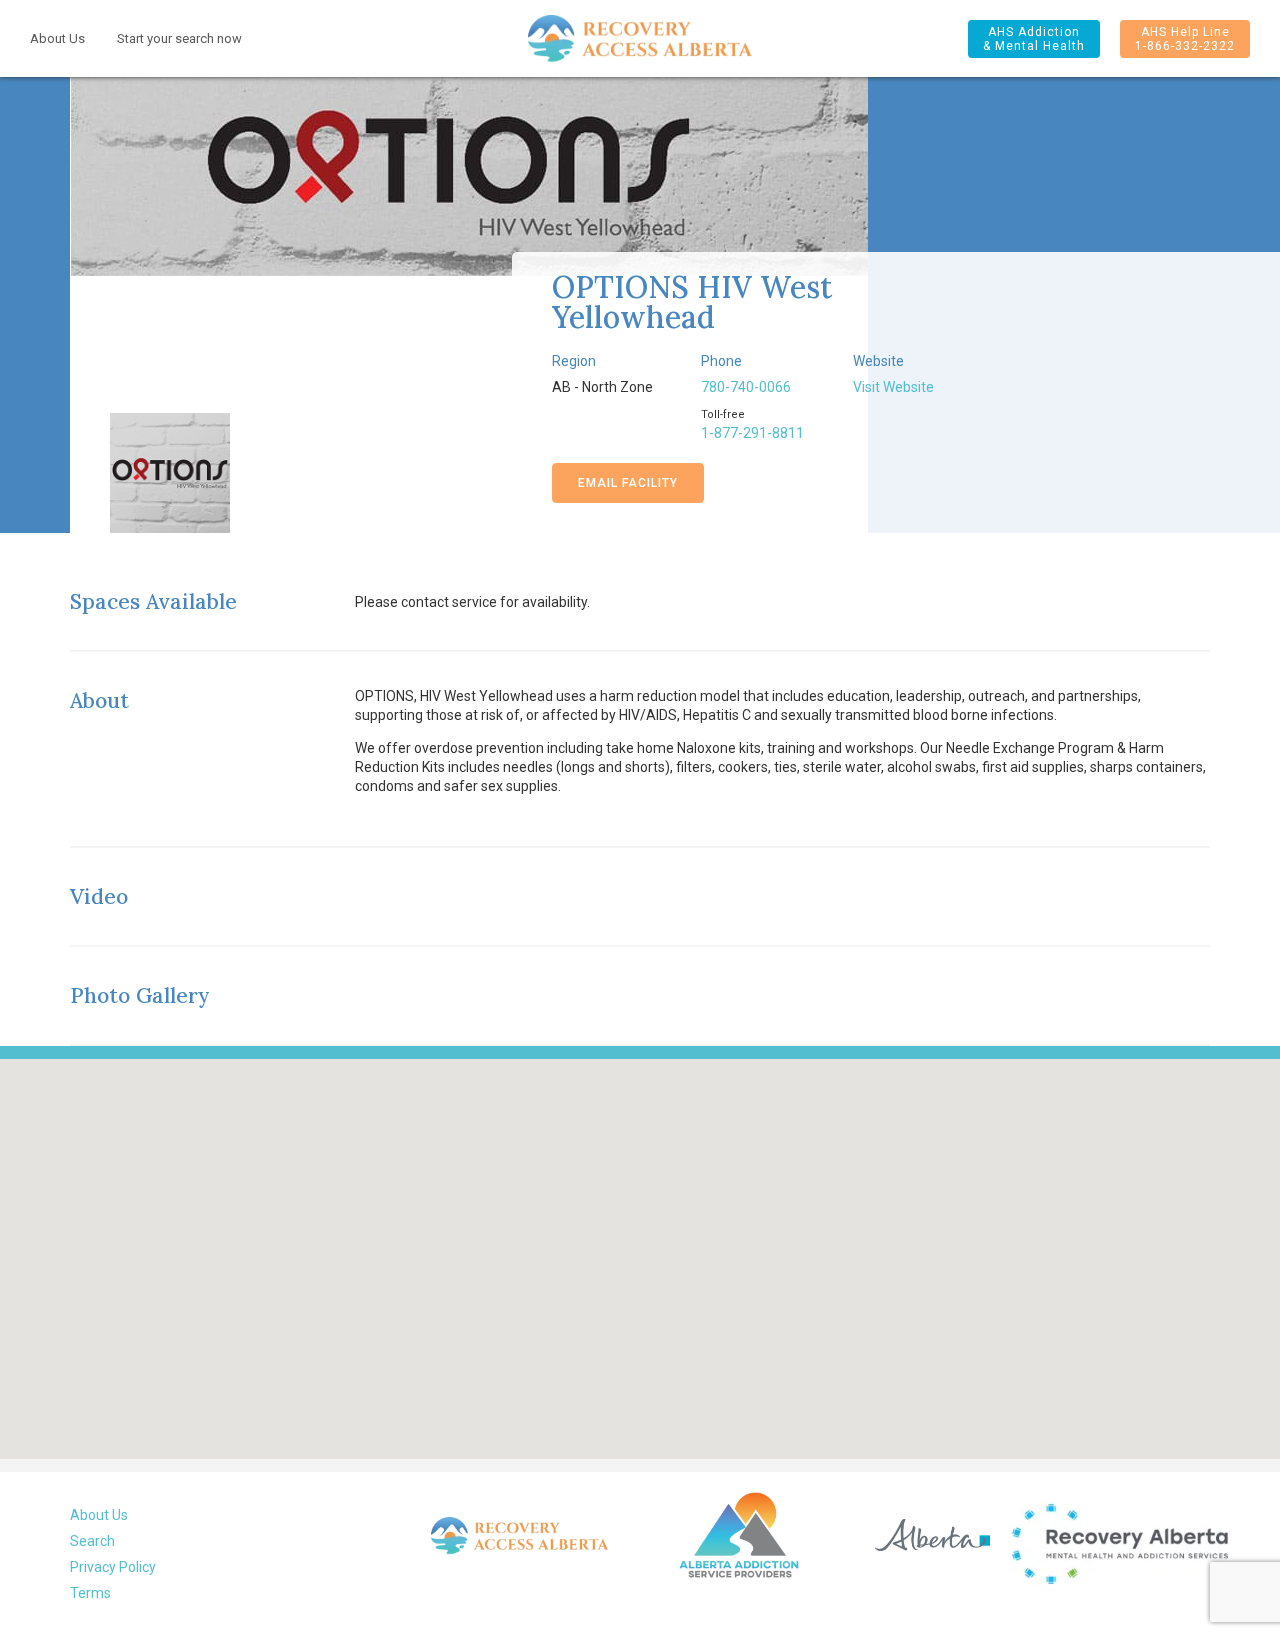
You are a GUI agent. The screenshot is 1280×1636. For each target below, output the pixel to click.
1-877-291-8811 (752, 433)
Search (92, 1541)
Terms (90, 1593)
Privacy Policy (113, 1567)
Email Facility (628, 483)
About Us (57, 38)
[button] (1034, 39)
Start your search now (179, 38)
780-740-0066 (746, 387)
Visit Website (893, 387)
